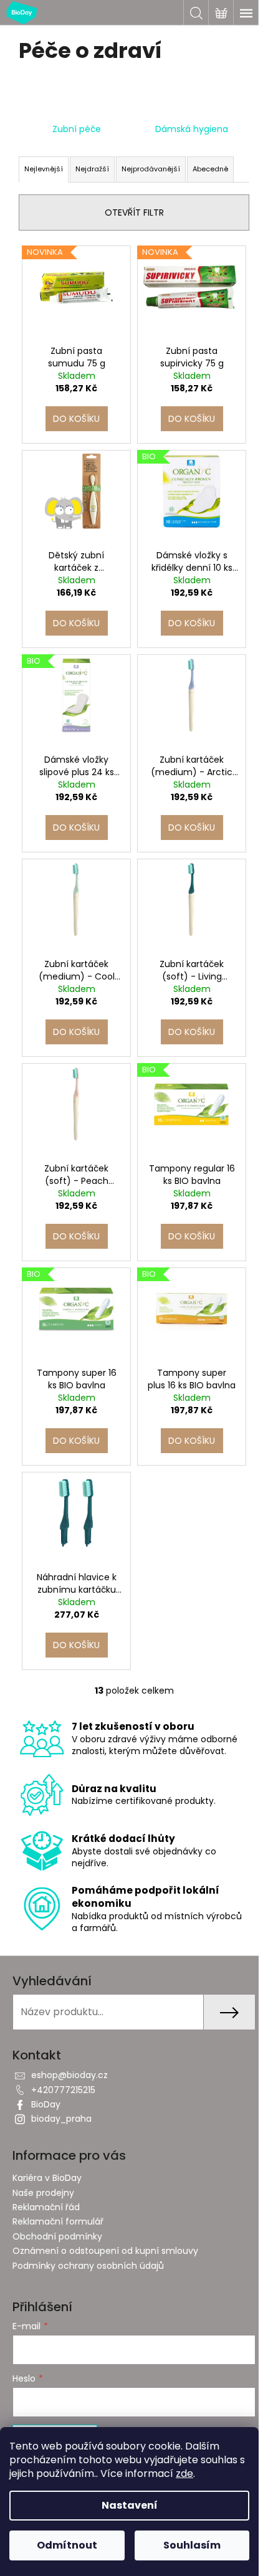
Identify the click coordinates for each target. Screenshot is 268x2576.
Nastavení (130, 2505)
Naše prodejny (43, 2193)
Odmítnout (67, 2545)
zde (184, 2473)
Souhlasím (192, 2545)
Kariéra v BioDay (47, 2178)
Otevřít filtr (134, 212)
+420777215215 (63, 2090)
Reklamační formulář (58, 2221)
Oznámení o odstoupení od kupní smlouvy (105, 2251)
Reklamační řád (46, 2207)
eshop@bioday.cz (69, 2075)
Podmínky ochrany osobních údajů (88, 2266)
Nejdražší (92, 169)
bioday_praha (61, 2119)
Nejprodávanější (151, 169)
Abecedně (210, 169)
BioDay (46, 2104)
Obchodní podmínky (57, 2236)
